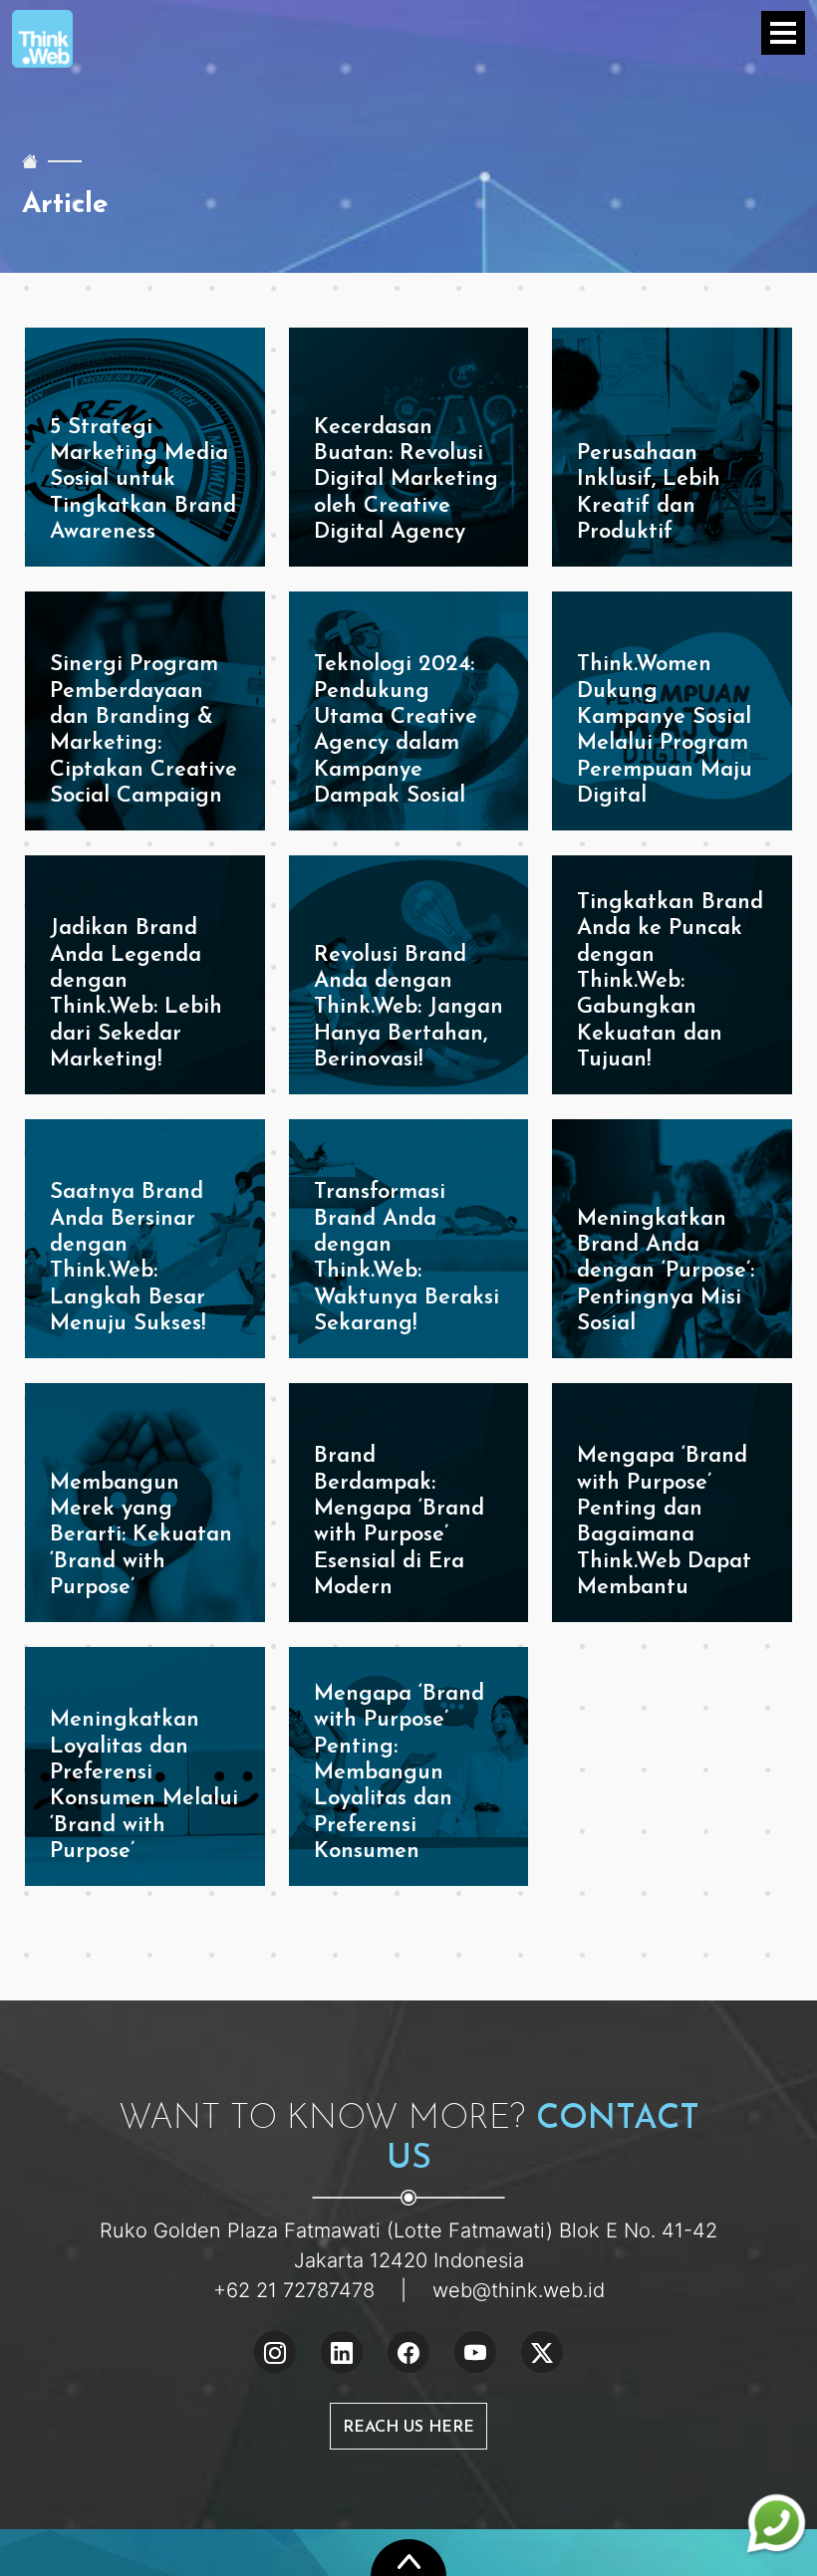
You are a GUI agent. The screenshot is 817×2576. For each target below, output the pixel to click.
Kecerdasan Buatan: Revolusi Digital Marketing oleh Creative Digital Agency (406, 480)
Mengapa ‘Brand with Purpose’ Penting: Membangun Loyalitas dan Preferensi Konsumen (399, 1773)
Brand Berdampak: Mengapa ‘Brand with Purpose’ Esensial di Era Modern (399, 1522)
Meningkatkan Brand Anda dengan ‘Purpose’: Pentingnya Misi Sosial (666, 1272)
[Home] (30, 161)
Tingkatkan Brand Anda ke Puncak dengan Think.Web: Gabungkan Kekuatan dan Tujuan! (670, 981)
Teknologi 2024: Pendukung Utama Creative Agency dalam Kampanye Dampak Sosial (396, 730)
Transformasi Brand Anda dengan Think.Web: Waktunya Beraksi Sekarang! (407, 1258)
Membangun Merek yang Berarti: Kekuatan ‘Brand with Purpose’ (141, 1536)
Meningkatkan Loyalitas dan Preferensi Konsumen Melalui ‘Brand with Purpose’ (144, 1786)
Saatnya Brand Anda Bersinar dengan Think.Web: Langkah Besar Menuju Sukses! (128, 1258)
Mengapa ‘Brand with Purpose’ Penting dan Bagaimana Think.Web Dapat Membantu (664, 1522)
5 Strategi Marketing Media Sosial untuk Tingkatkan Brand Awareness (143, 480)
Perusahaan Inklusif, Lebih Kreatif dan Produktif (649, 493)
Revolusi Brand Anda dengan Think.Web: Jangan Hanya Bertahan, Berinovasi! (408, 1008)
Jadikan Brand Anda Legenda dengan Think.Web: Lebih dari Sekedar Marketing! (136, 994)
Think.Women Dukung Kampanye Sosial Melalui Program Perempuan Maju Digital (665, 730)
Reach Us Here (408, 2428)
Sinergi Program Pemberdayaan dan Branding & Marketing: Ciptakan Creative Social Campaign (143, 730)
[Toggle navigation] (783, 33)
